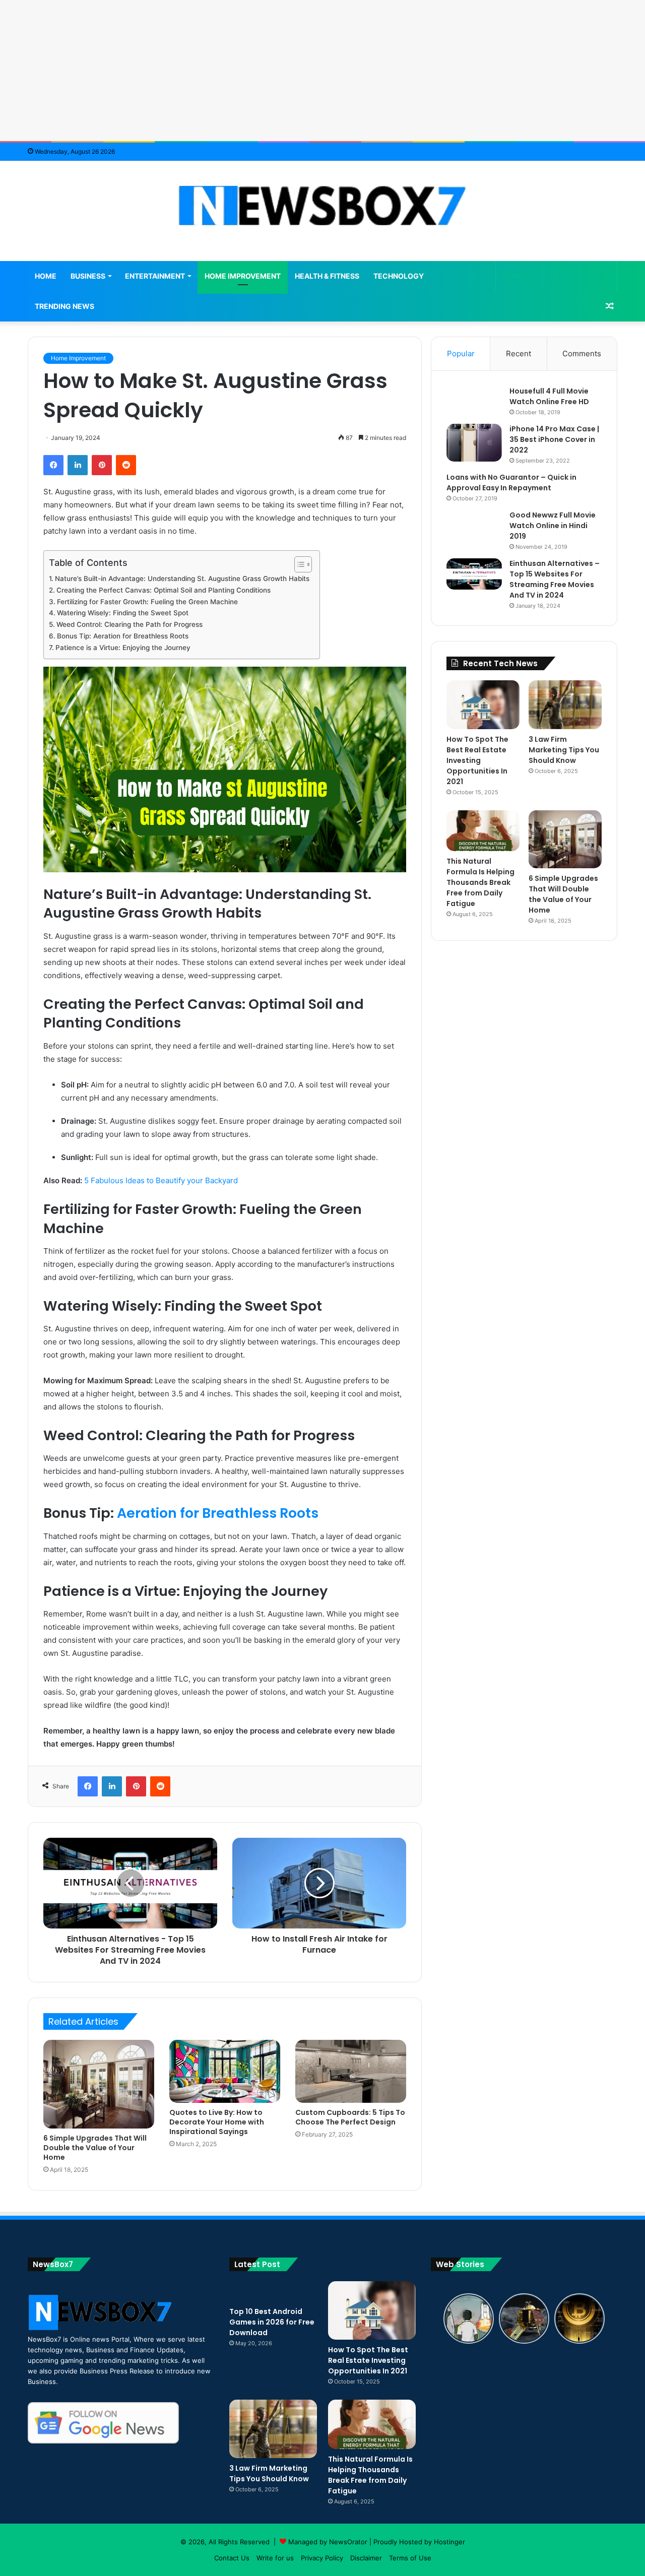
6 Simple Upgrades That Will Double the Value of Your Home (95, 2148)
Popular (461, 353)
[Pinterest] (102, 465)
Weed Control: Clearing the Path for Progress (130, 624)
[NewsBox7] (323, 206)
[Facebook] (53, 465)
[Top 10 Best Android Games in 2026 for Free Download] (273, 2291)
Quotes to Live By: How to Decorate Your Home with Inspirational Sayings (217, 2122)
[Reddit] (126, 465)
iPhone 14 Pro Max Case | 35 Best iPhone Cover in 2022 (554, 439)
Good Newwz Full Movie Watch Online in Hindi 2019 (553, 526)
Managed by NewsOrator (328, 2542)
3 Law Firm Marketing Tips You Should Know (564, 750)
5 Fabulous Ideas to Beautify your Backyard (161, 1180)
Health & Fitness (327, 276)
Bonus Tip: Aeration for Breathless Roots (123, 636)
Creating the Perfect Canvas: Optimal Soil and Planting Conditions (164, 590)
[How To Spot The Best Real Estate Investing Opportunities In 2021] (483, 705)
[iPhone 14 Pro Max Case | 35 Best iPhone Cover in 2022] (474, 443)
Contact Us (232, 2558)
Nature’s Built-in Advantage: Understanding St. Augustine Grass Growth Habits (182, 578)
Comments (582, 353)
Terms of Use (410, 2558)
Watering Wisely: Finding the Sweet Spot (123, 613)
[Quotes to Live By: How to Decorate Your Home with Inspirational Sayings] (225, 2071)
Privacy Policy (322, 2558)
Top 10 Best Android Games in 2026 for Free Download (272, 2322)
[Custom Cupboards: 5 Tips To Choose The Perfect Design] (351, 2071)
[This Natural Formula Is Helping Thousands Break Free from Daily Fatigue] (483, 831)
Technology (399, 276)
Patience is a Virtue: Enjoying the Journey (123, 648)
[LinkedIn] (78, 465)
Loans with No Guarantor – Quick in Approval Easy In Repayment (511, 482)
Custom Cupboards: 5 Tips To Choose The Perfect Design (350, 2117)
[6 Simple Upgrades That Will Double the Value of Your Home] (99, 2084)
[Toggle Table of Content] (298, 564)
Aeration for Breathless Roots (218, 1513)
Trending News (64, 306)
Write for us (275, 2558)
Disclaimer (366, 2558)
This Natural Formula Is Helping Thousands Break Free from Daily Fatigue (480, 882)
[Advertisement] (322, 71)
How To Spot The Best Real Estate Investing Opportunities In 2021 (477, 760)
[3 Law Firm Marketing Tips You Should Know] (565, 705)
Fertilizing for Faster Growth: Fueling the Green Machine (147, 602)
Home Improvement (243, 276)
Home (46, 276)
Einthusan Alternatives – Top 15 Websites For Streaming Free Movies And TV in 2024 (555, 579)
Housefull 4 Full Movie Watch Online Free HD (549, 396)
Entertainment (155, 276)
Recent (519, 353)
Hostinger (449, 2542)
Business (88, 276)
